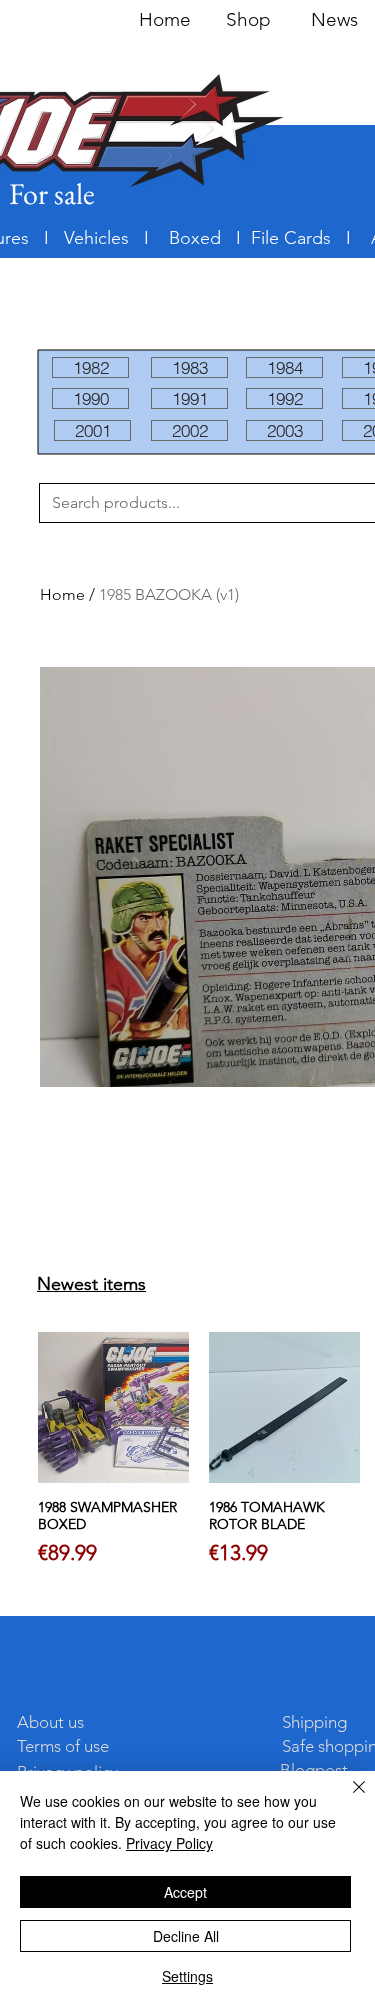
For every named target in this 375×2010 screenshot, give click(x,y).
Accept (185, 1892)
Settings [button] (187, 1976)
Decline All (186, 1936)
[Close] (347, 1799)
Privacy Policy (169, 1843)
